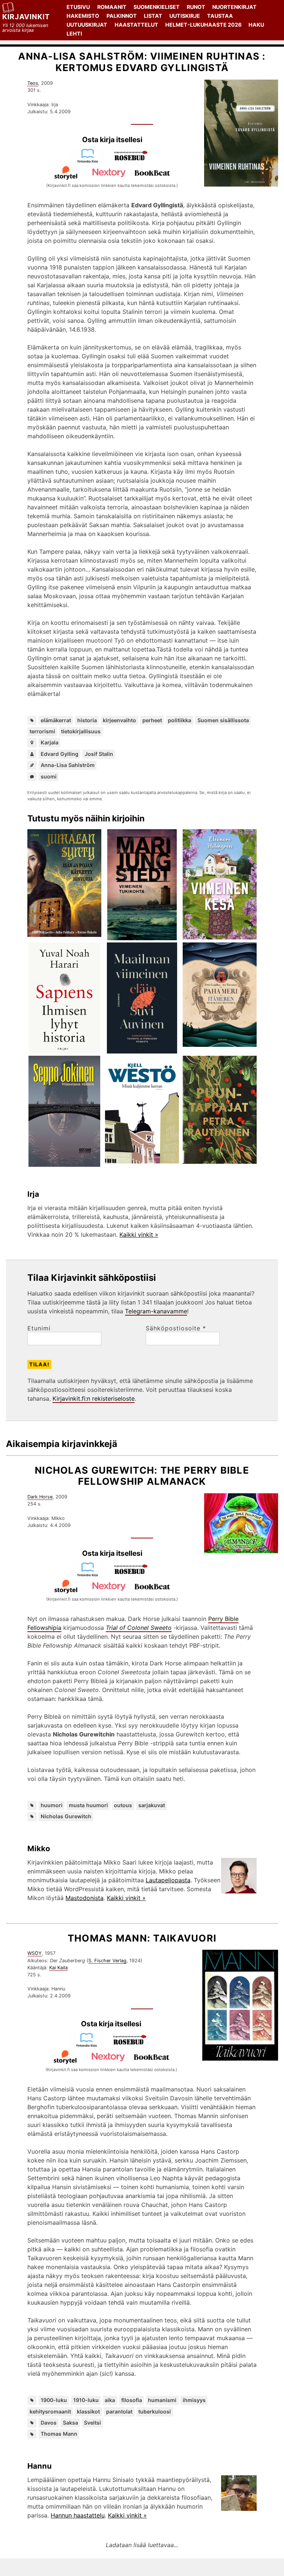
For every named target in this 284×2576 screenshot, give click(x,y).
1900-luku (54, 2400)
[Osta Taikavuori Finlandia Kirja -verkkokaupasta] (89, 2045)
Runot (196, 7)
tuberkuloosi (155, 2411)
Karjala (50, 742)
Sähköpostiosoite (176, 1328)
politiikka (180, 720)
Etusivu (78, 7)
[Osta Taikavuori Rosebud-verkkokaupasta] (133, 2045)
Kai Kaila (58, 1968)
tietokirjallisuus (81, 731)
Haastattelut (136, 25)
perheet (152, 720)
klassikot (88, 2411)
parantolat (119, 2411)
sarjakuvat (152, 1805)
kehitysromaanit (50, 2411)
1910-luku (86, 2400)
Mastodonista (84, 1898)
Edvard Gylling (60, 754)
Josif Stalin (99, 754)
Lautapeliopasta (168, 1880)
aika (110, 2400)
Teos (33, 83)
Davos (49, 2423)
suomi (49, 776)
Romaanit (112, 7)
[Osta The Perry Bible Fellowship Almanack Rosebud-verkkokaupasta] (134, 1575)
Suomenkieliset (157, 7)
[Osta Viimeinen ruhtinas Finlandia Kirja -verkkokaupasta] (91, 161)
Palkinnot (122, 16)
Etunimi (39, 1328)
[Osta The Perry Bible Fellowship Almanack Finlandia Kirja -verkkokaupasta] (91, 1575)
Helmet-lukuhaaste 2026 (203, 25)
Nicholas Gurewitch (66, 1816)
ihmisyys (194, 2400)
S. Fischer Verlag (107, 1961)
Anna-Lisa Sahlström (68, 765)
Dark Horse (40, 1497)
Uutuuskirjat (87, 25)
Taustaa (220, 16)
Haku (256, 25)
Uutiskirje (185, 16)
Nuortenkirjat (234, 7)
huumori (52, 1805)
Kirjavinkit (26, 17)
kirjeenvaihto (119, 720)
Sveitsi (92, 2423)
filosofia (132, 2400)
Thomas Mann (59, 2434)
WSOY (35, 1953)
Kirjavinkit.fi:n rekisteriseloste (94, 1398)
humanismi (162, 2400)
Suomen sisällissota (223, 720)
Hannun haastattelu (78, 2515)
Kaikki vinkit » (139, 1235)
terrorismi (42, 731)
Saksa (70, 2423)
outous (123, 1805)
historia (87, 720)
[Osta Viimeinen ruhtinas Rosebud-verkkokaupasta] (134, 161)
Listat (153, 16)
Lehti (74, 34)
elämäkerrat (56, 720)
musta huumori (88, 1805)
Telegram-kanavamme (156, 1311)
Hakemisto (83, 16)
